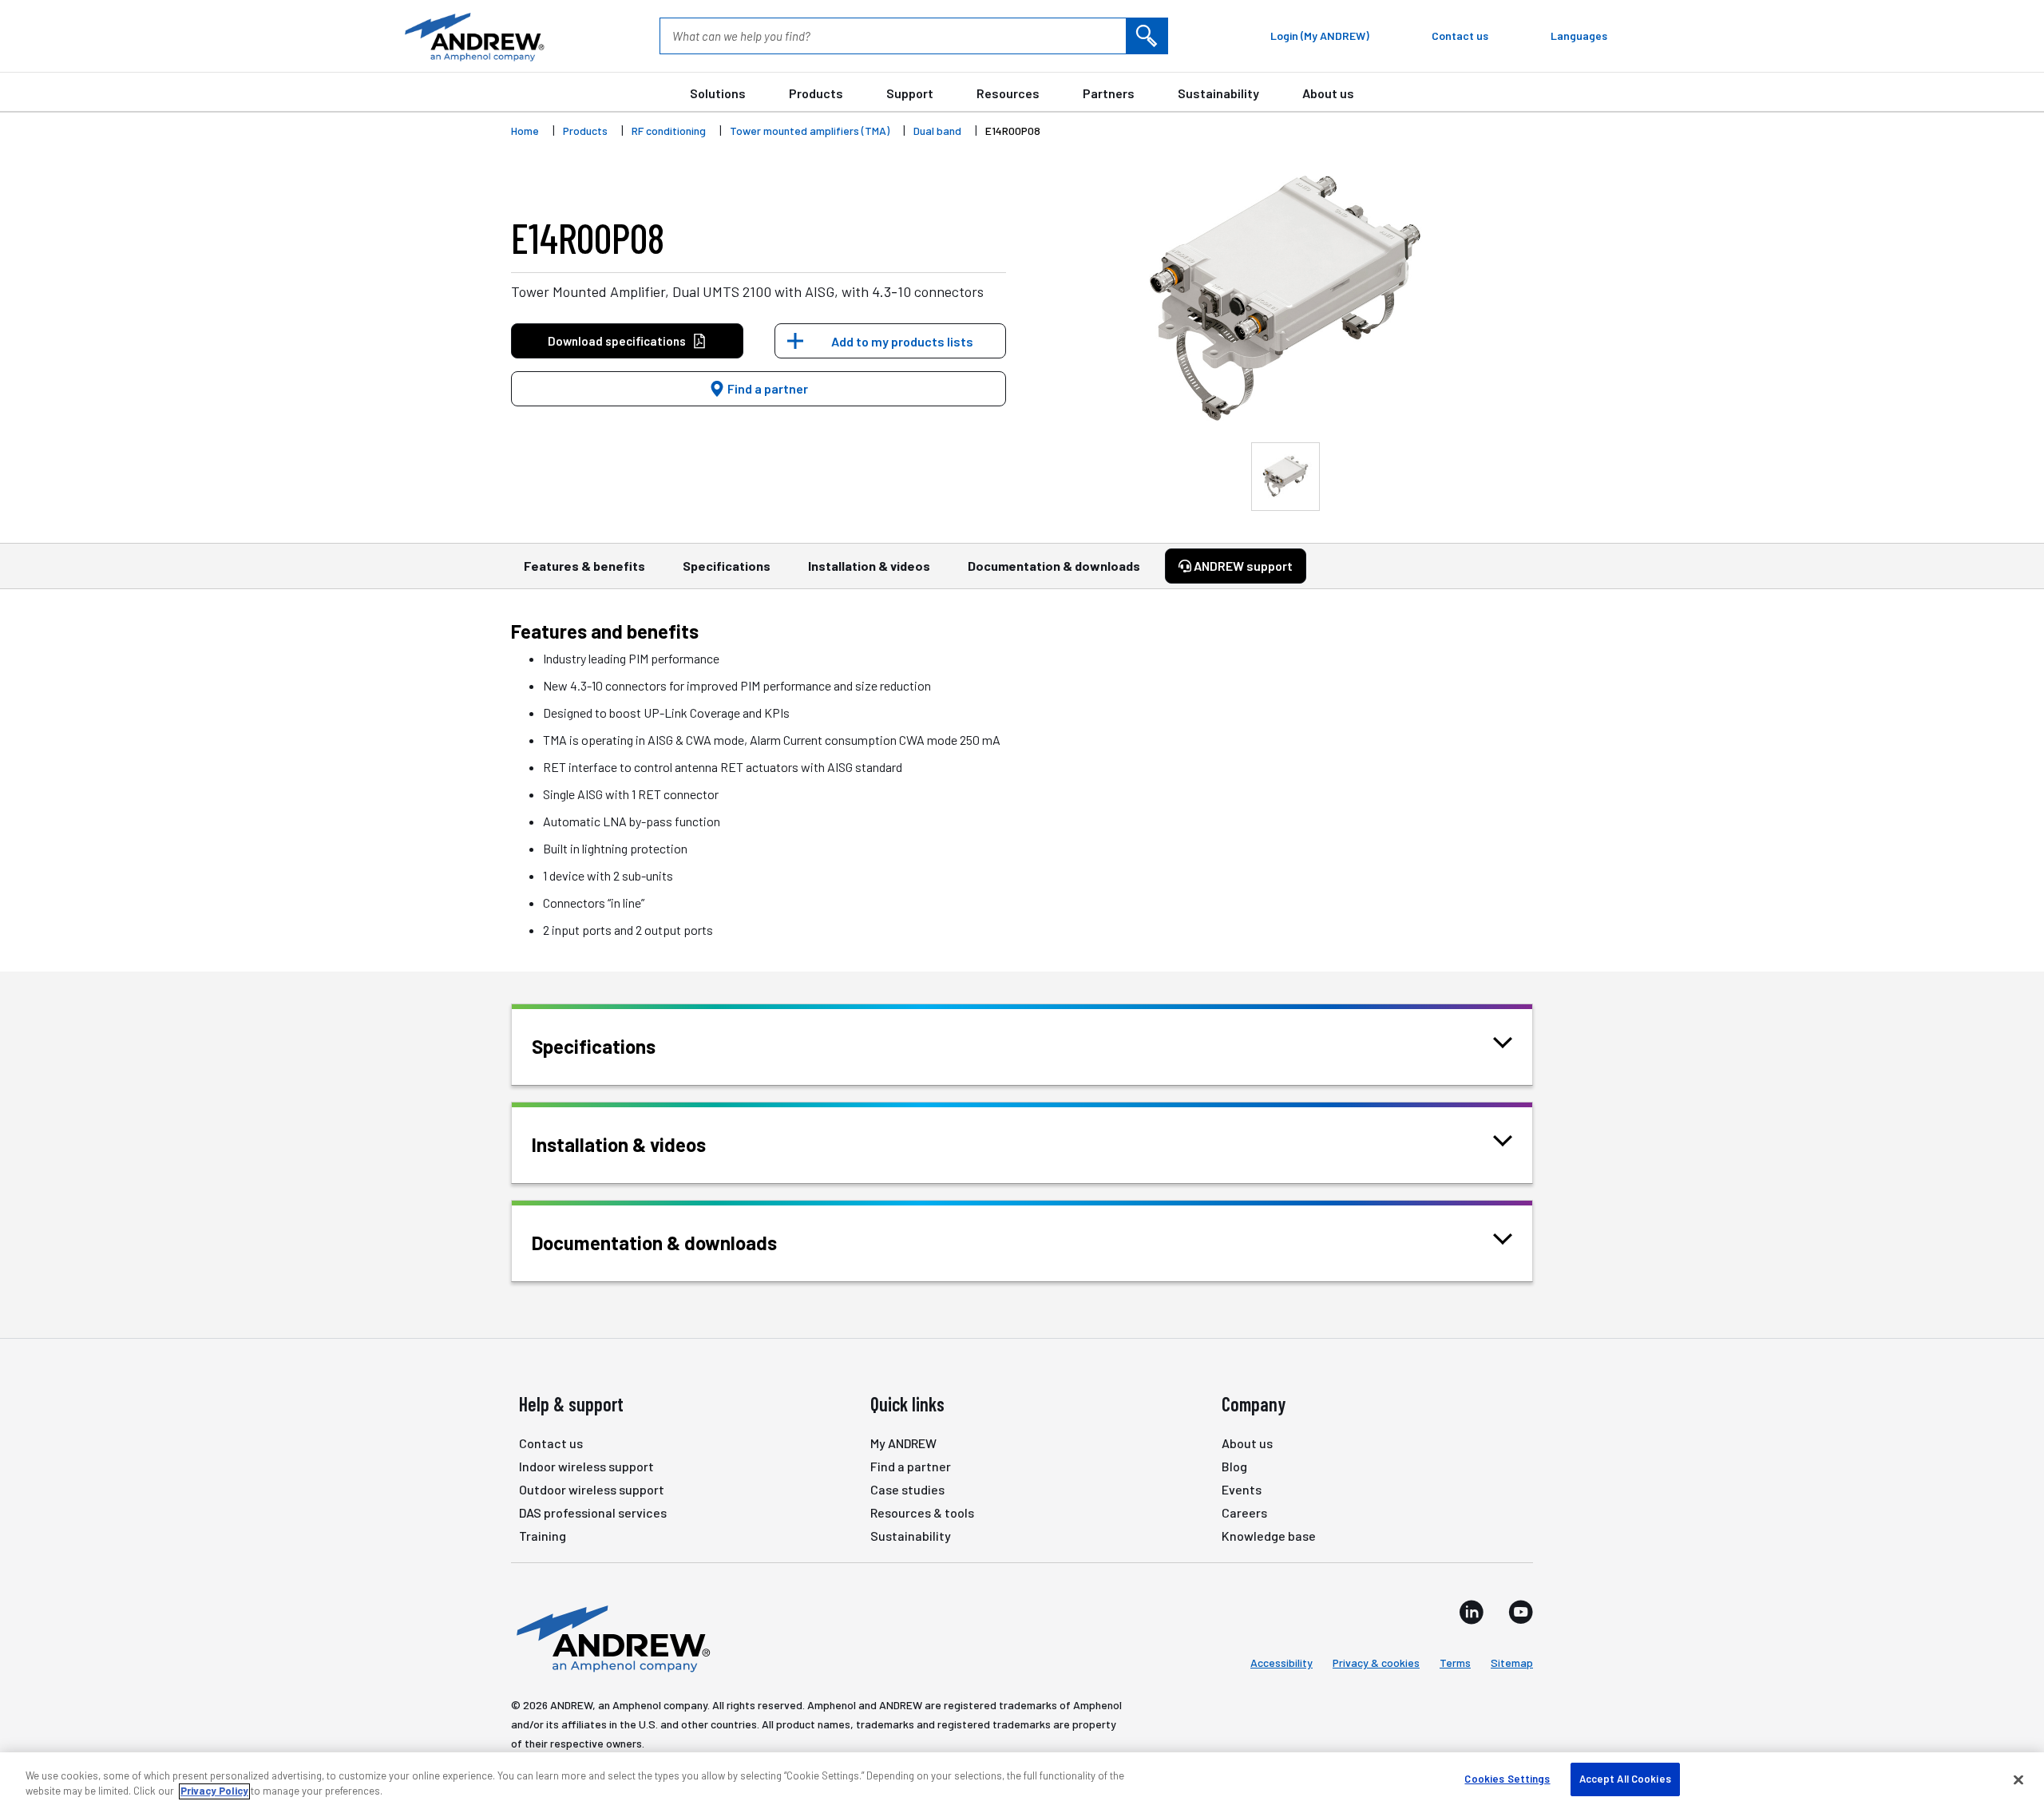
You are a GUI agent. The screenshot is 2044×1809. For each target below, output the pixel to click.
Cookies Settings (1507, 1779)
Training (543, 1536)
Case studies (907, 1489)
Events (1242, 1489)
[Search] (1147, 36)
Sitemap (1512, 1663)
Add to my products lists (902, 341)
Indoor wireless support (586, 1466)
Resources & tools (922, 1512)
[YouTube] (1521, 1612)
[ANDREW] (473, 36)
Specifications (727, 566)
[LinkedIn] (1472, 1612)
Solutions (718, 93)
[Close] (2018, 1779)
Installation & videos (869, 566)
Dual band (937, 131)
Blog (1234, 1466)
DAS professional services (593, 1512)
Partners (1109, 93)
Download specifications (617, 341)
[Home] (611, 1637)
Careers (1244, 1512)
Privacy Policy (214, 1791)
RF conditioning (669, 131)
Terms (1455, 1663)
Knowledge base (1269, 1536)
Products (816, 93)
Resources (1008, 93)
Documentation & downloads (1054, 566)
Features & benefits (584, 566)
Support (910, 93)
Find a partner (766, 388)
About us (1328, 93)
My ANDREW (903, 1443)
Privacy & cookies (1376, 1663)
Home (525, 131)
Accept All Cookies (1625, 1779)
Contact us (551, 1443)
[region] (1022, 1781)
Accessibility (1281, 1663)
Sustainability (1218, 93)
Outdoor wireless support (592, 1489)
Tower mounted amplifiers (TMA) (810, 131)
